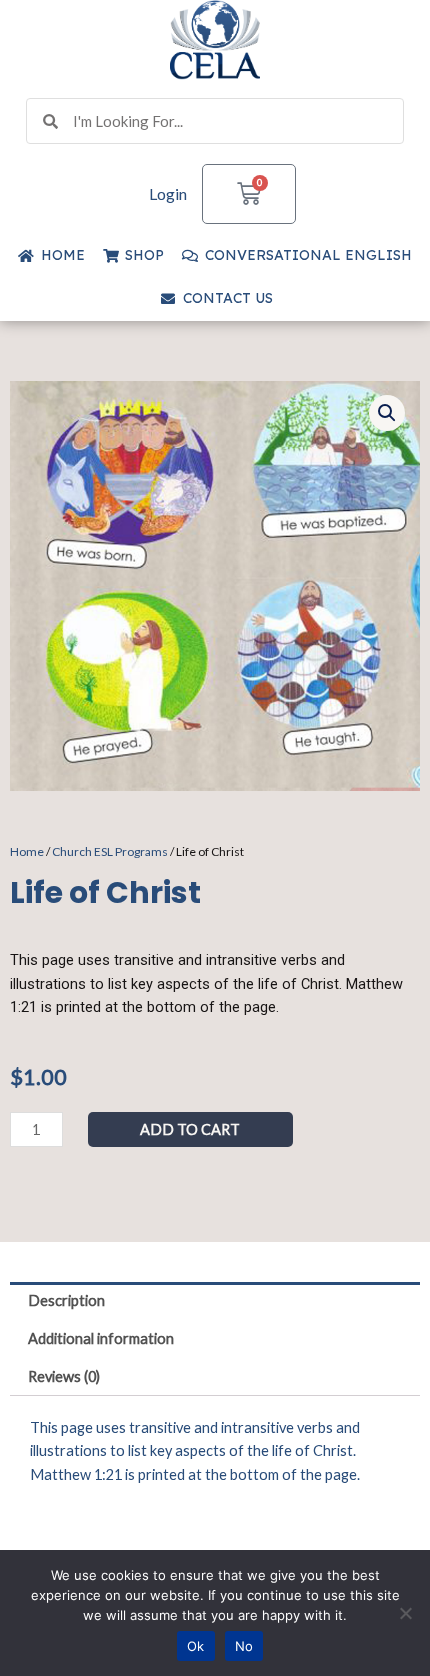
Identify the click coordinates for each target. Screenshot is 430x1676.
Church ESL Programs (110, 851)
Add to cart (190, 1129)
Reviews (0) (64, 1376)
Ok (196, 1646)
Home (27, 851)
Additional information (101, 1338)
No (244, 1646)
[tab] (215, 1301)
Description (66, 1300)
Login (168, 193)
